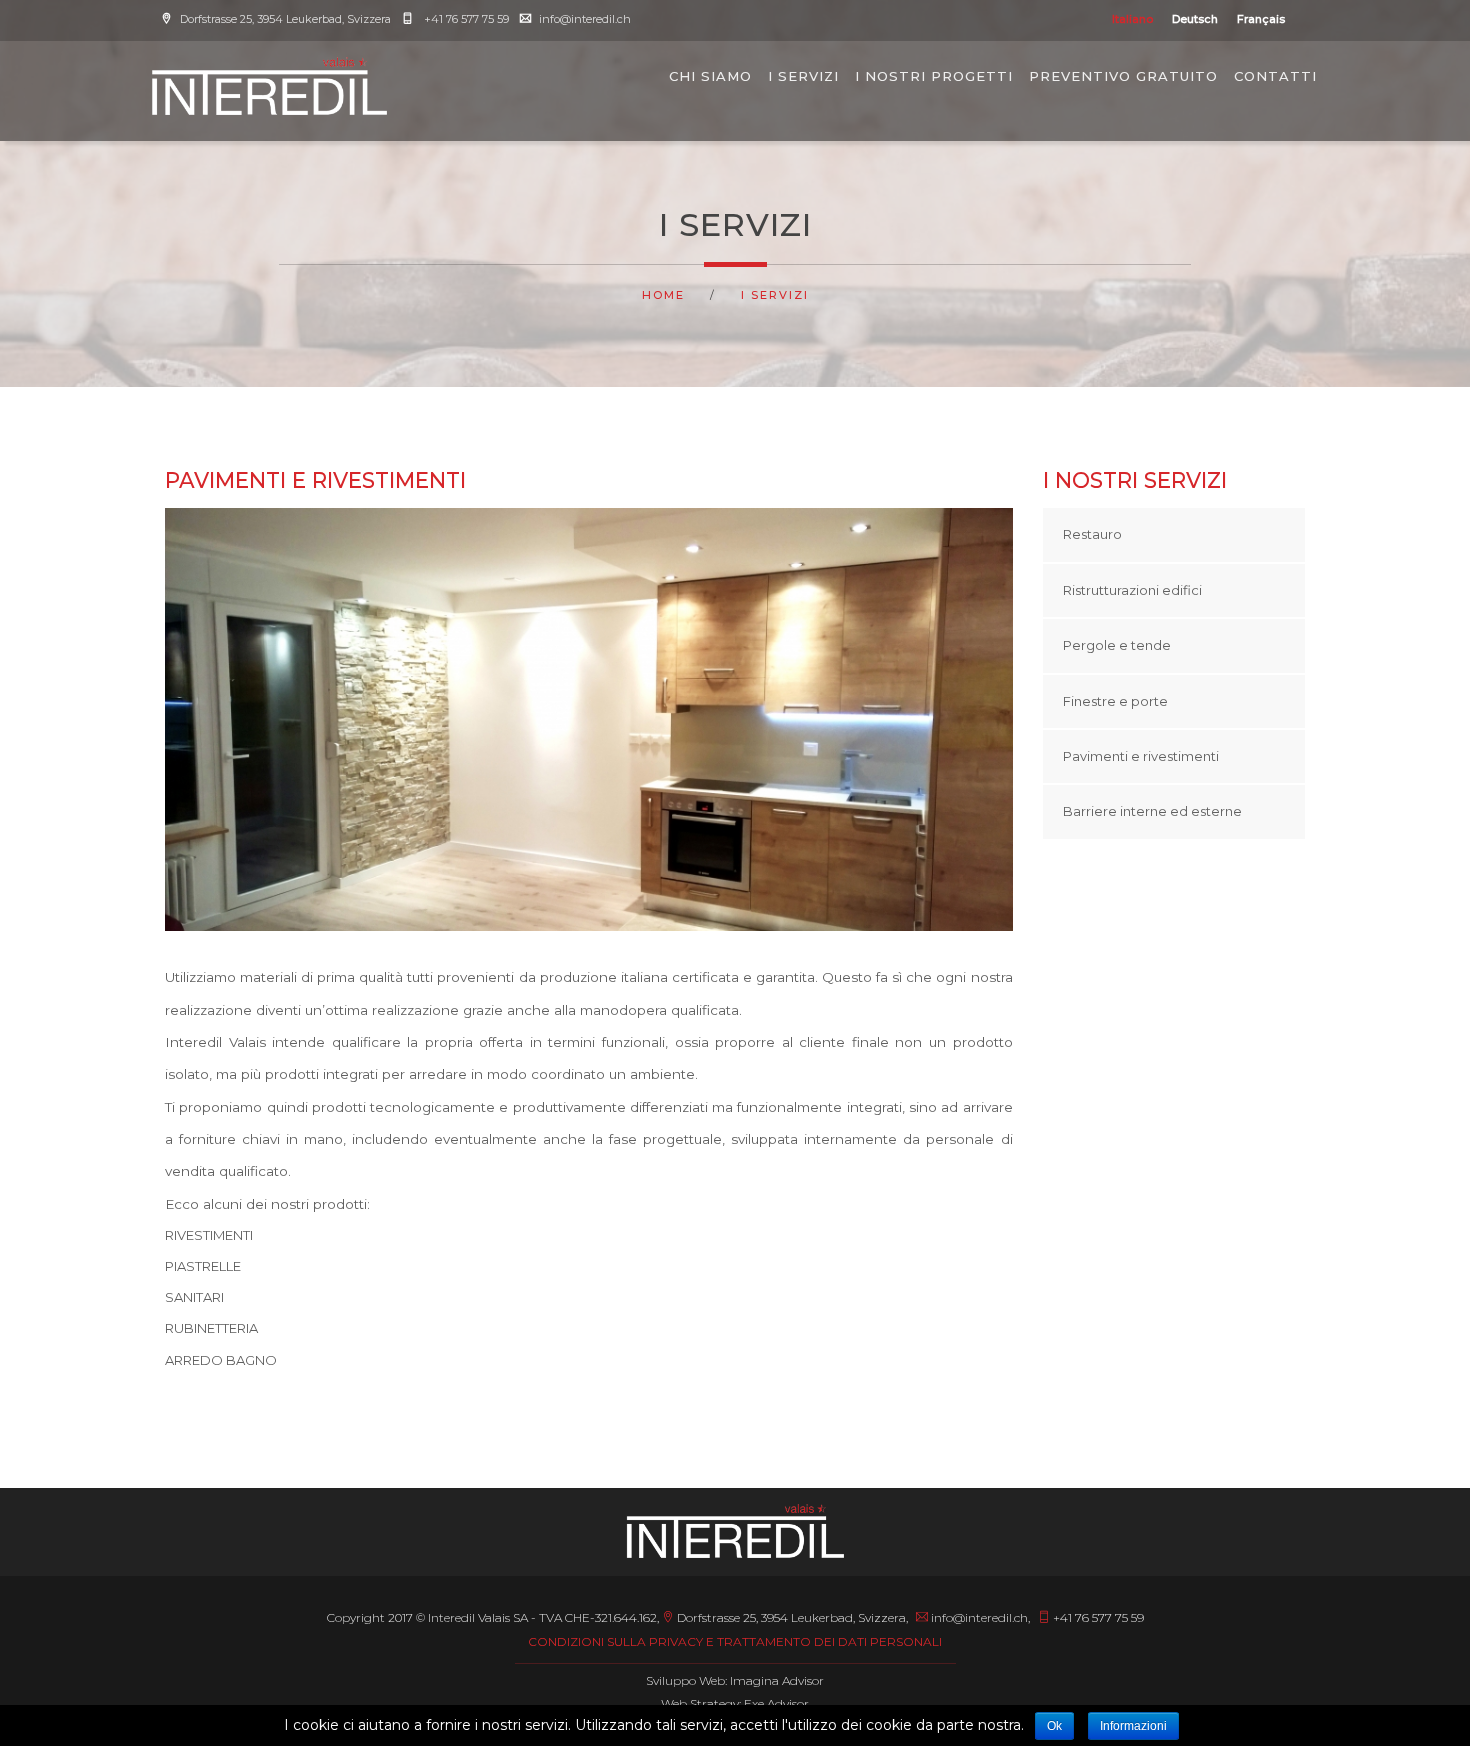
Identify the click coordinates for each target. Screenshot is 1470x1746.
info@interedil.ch (585, 19)
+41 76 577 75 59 (465, 19)
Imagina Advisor (777, 1680)
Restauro (1092, 534)
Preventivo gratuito (1123, 76)
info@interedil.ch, (979, 1617)
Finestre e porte (1115, 701)
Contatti (1275, 76)
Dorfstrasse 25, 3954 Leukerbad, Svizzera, (792, 1617)
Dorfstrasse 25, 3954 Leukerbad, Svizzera (287, 19)
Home (663, 295)
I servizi (803, 76)
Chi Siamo (710, 76)
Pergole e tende (1117, 645)
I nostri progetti (934, 76)
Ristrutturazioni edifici (1132, 590)
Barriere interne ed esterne (1152, 811)
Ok (1054, 1726)
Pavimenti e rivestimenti (1141, 756)
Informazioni (1133, 1726)
